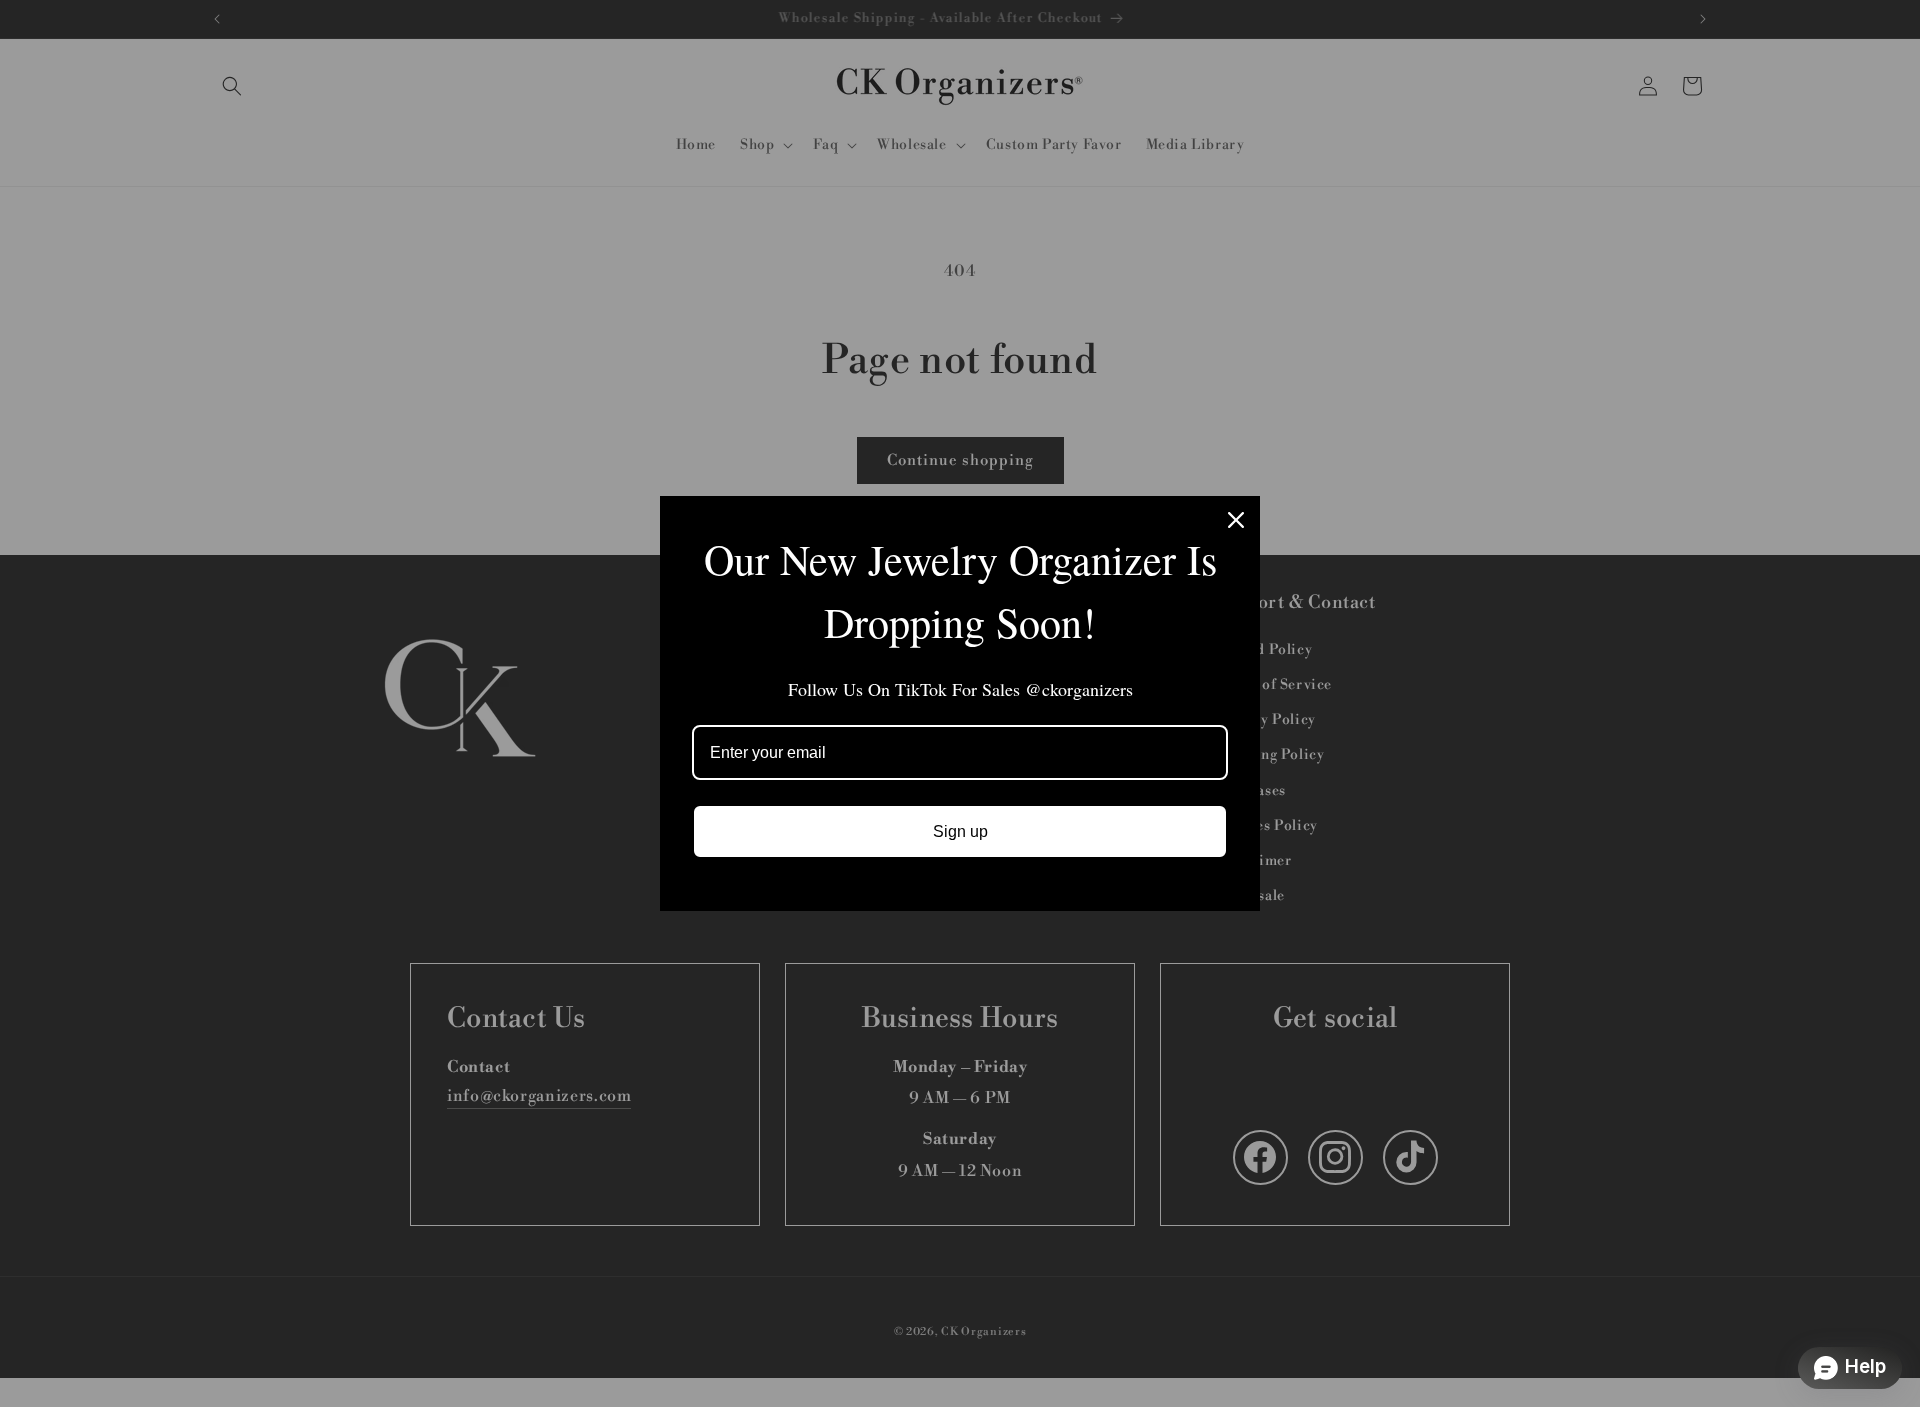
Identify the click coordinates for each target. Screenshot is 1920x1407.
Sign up (960, 831)
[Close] (1236, 520)
